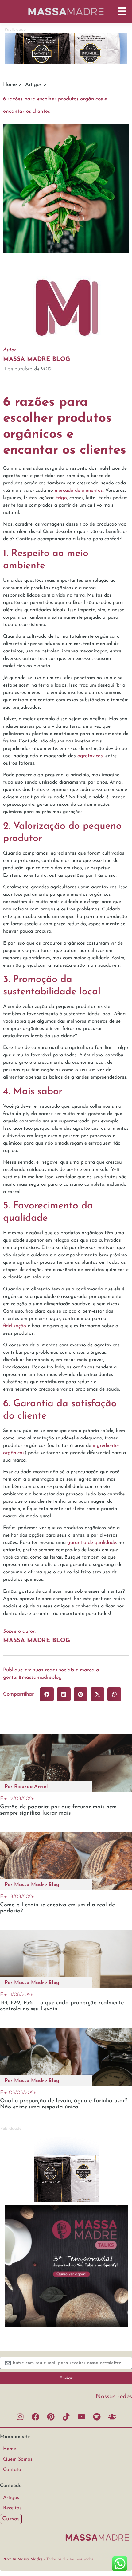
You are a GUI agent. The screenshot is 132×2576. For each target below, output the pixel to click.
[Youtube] (81, 2417)
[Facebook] (35, 2417)
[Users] (112, 2417)
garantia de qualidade (92, 1543)
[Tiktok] (66, 2417)
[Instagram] (20, 2417)
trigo (62, 498)
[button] (47, 1694)
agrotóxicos (90, 756)
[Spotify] (97, 2417)
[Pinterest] (51, 2417)
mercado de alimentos (79, 491)
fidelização (15, 1326)
